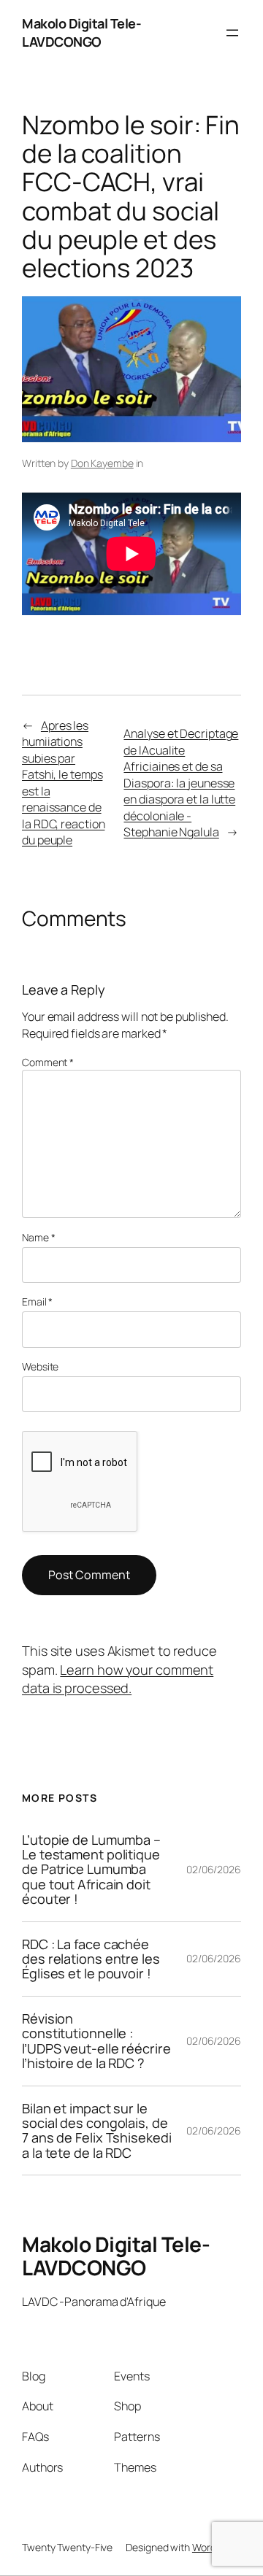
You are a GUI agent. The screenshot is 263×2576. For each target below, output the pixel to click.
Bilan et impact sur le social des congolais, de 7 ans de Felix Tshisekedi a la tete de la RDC (97, 2131)
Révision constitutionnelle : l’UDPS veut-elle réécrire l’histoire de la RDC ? (96, 2041)
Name (38, 1237)
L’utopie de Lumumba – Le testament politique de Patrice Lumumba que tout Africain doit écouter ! (91, 1870)
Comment (48, 1062)
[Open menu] (232, 33)
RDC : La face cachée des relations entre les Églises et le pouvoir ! (91, 1959)
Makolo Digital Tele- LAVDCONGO (81, 32)
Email (37, 1302)
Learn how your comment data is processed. (118, 1679)
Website (40, 1366)
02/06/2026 (214, 1869)
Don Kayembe (102, 463)
